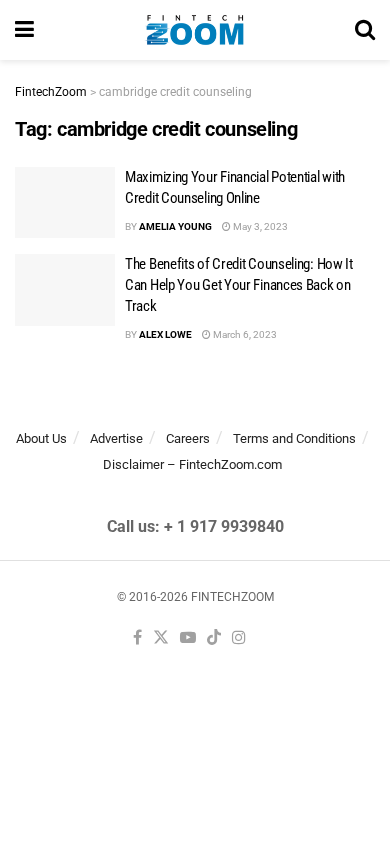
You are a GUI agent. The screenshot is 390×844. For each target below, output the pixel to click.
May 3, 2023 (259, 226)
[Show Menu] (24, 30)
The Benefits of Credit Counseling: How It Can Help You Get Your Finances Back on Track (239, 285)
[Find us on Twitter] (161, 638)
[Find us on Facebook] (137, 638)
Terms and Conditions (294, 438)
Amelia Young (175, 226)
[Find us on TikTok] (214, 638)
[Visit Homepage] (194, 30)
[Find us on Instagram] (239, 638)
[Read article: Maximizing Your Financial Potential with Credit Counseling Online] (65, 203)
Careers (188, 438)
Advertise (116, 438)
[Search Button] (365, 30)
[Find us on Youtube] (188, 638)
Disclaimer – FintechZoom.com (192, 464)
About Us (41, 438)
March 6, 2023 (244, 334)
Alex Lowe (165, 334)
